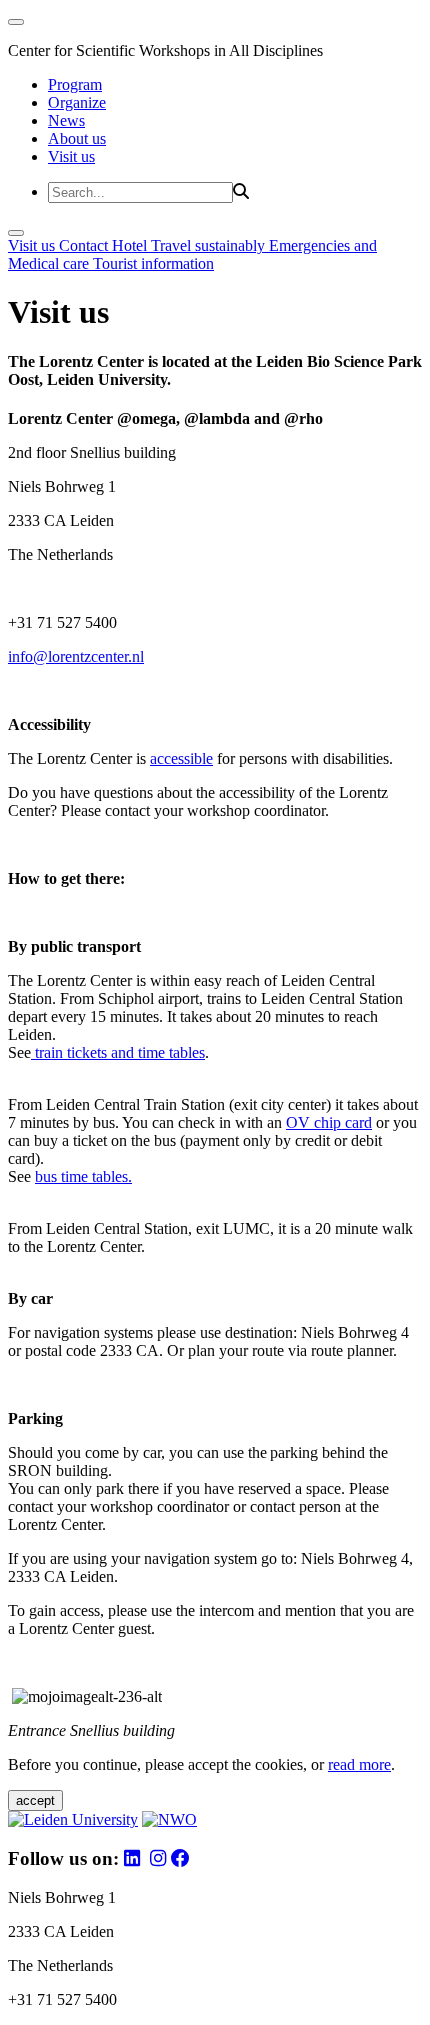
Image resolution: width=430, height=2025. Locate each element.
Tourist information (153, 263)
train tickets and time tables (118, 1052)
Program (75, 84)
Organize (77, 102)
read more (359, 1764)
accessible (181, 758)
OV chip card (329, 1122)
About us (77, 138)
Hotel (131, 245)
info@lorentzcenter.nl (76, 656)
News (66, 120)
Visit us (71, 156)
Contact (85, 245)
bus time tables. (83, 1176)
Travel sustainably (210, 245)
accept (35, 1800)
